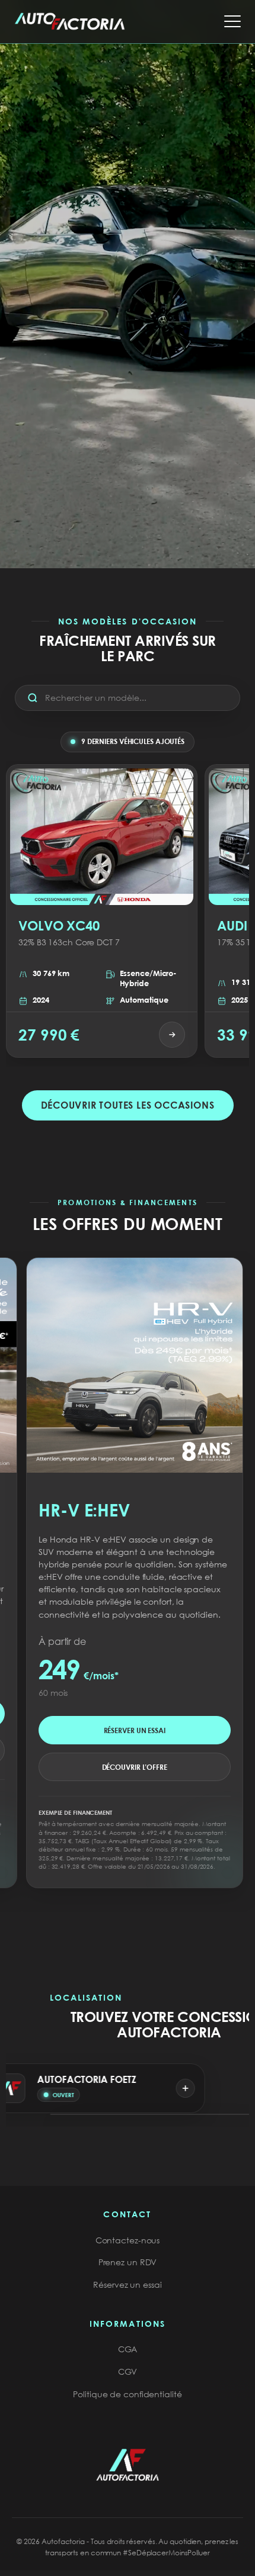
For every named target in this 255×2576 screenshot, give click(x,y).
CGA (128, 2349)
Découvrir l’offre (120, 1750)
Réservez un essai (127, 2284)
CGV (128, 2371)
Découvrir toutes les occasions (128, 1105)
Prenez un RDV (128, 2262)
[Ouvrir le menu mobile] (232, 21)
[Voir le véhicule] (172, 1035)
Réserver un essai (120, 1713)
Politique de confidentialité (127, 2394)
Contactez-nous (128, 2240)
